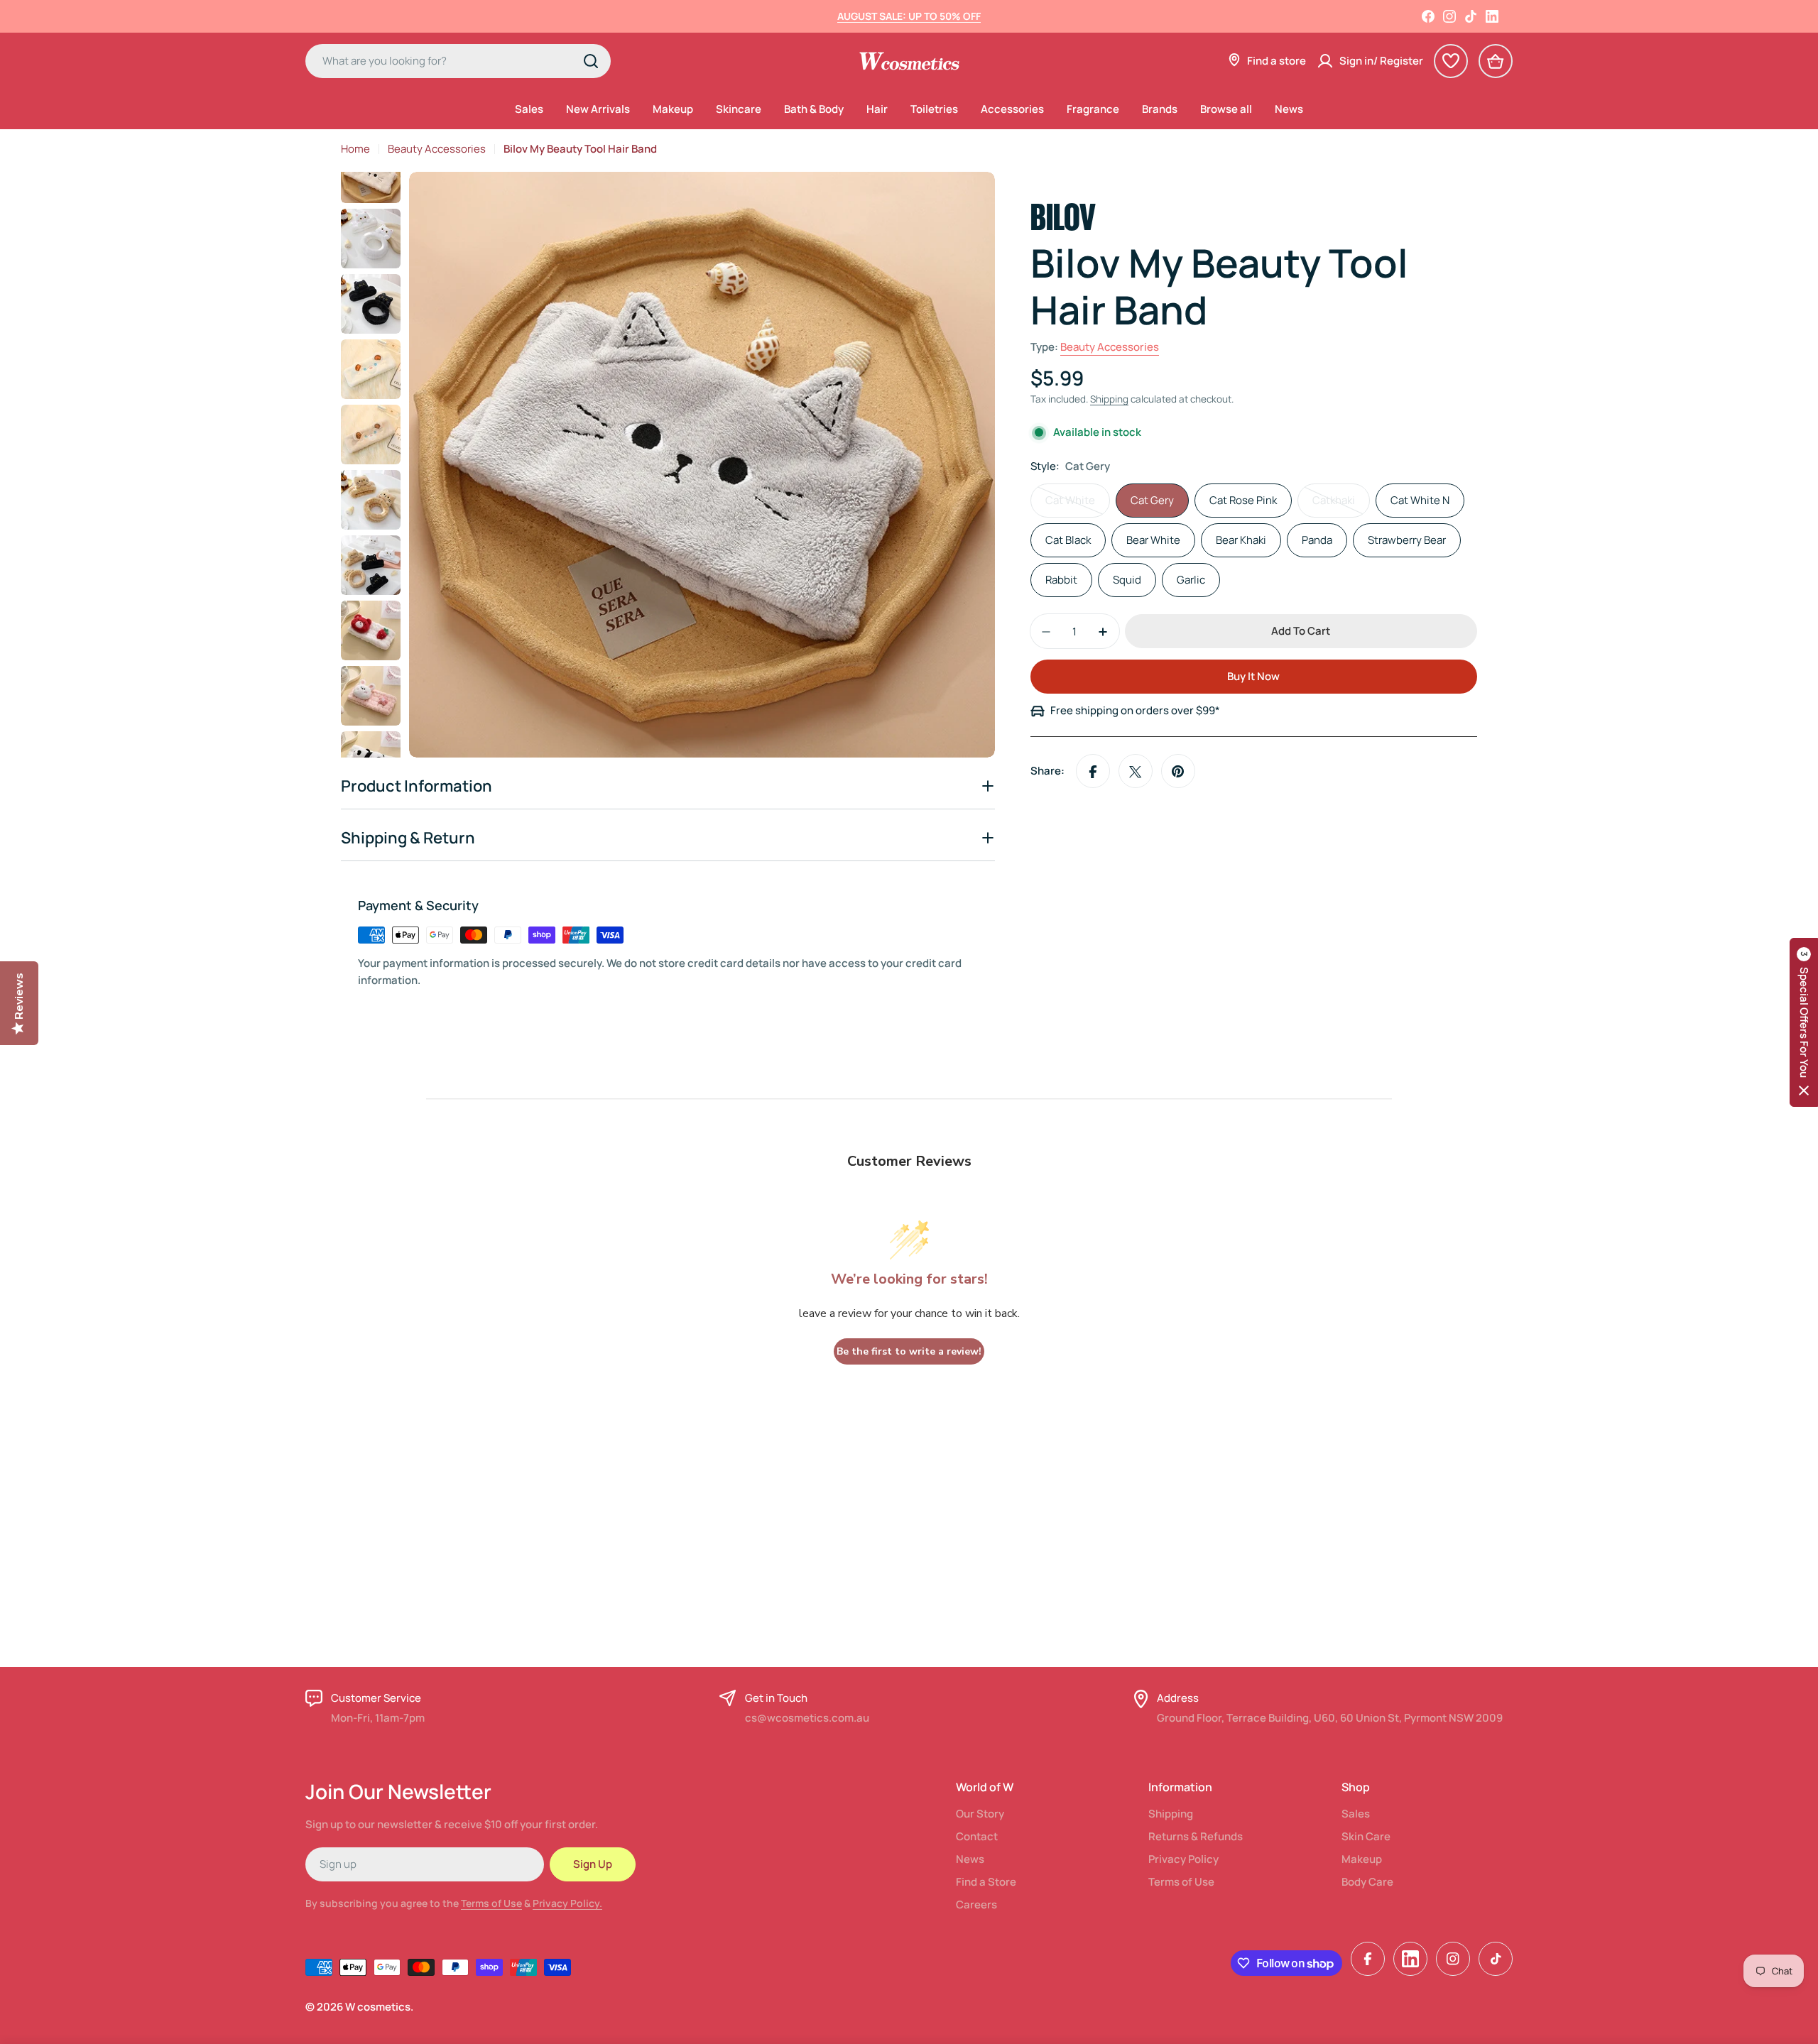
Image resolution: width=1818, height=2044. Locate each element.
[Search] (591, 61)
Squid (1127, 580)
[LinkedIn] (1492, 16)
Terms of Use (491, 1903)
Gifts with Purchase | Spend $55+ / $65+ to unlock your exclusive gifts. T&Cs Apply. (909, 16)
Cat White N (1420, 501)
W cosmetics (378, 2007)
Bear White (1153, 541)
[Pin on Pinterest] (1178, 772)
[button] (1804, 1022)
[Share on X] (1136, 772)
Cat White (1078, 506)
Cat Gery (1152, 501)
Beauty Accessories (437, 149)
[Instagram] (1449, 16)
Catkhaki (1341, 506)
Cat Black (1068, 541)
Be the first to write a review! (909, 1351)
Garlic (1191, 580)
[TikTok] (1471, 16)
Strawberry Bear (1407, 541)
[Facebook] (1428, 16)
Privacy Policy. (567, 1903)
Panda (1317, 541)
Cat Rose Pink (1243, 501)
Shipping (1109, 400)
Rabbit (1061, 580)
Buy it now (1253, 677)
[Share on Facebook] (1093, 772)
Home (355, 149)
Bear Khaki (1241, 541)
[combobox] (458, 61)
